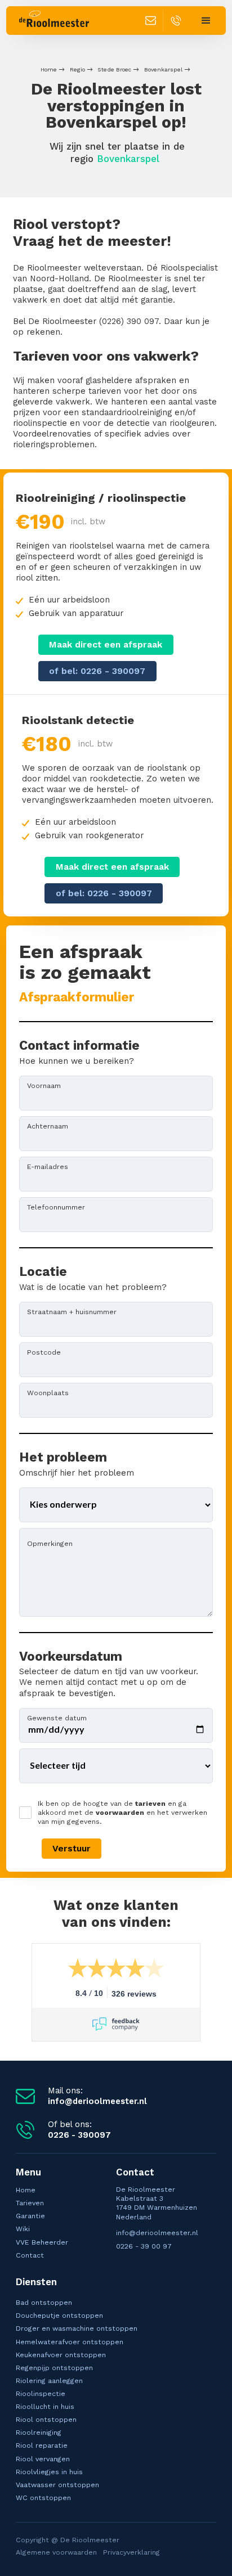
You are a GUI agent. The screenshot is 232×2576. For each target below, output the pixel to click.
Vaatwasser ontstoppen (57, 2485)
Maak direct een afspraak (106, 644)
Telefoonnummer (56, 1207)
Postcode (44, 1352)
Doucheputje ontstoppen (59, 2315)
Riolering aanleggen (49, 2381)
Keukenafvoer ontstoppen (61, 2355)
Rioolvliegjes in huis (49, 2472)
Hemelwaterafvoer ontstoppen (70, 2342)
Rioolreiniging (39, 2432)
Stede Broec (114, 69)
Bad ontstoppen (44, 2302)
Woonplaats (48, 1392)
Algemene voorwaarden (56, 2552)
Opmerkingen (50, 1543)
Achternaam (48, 1126)
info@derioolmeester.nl (157, 2233)
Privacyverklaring (131, 2552)
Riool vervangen (43, 2459)
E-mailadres (48, 1166)
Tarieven (30, 2203)
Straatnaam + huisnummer (72, 1311)
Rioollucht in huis (45, 2406)
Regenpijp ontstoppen (54, 2368)
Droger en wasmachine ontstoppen (77, 2328)
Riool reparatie (42, 2445)
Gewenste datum (57, 1718)
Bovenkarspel (163, 69)
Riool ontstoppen (46, 2419)
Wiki (23, 2229)
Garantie (30, 2216)
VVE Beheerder (42, 2242)
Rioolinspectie (41, 2393)
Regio (77, 69)
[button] (206, 21)
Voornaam (44, 1085)
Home (49, 69)
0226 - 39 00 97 (144, 2246)
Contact (30, 2255)
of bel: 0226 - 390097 (97, 671)
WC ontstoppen (43, 2498)
